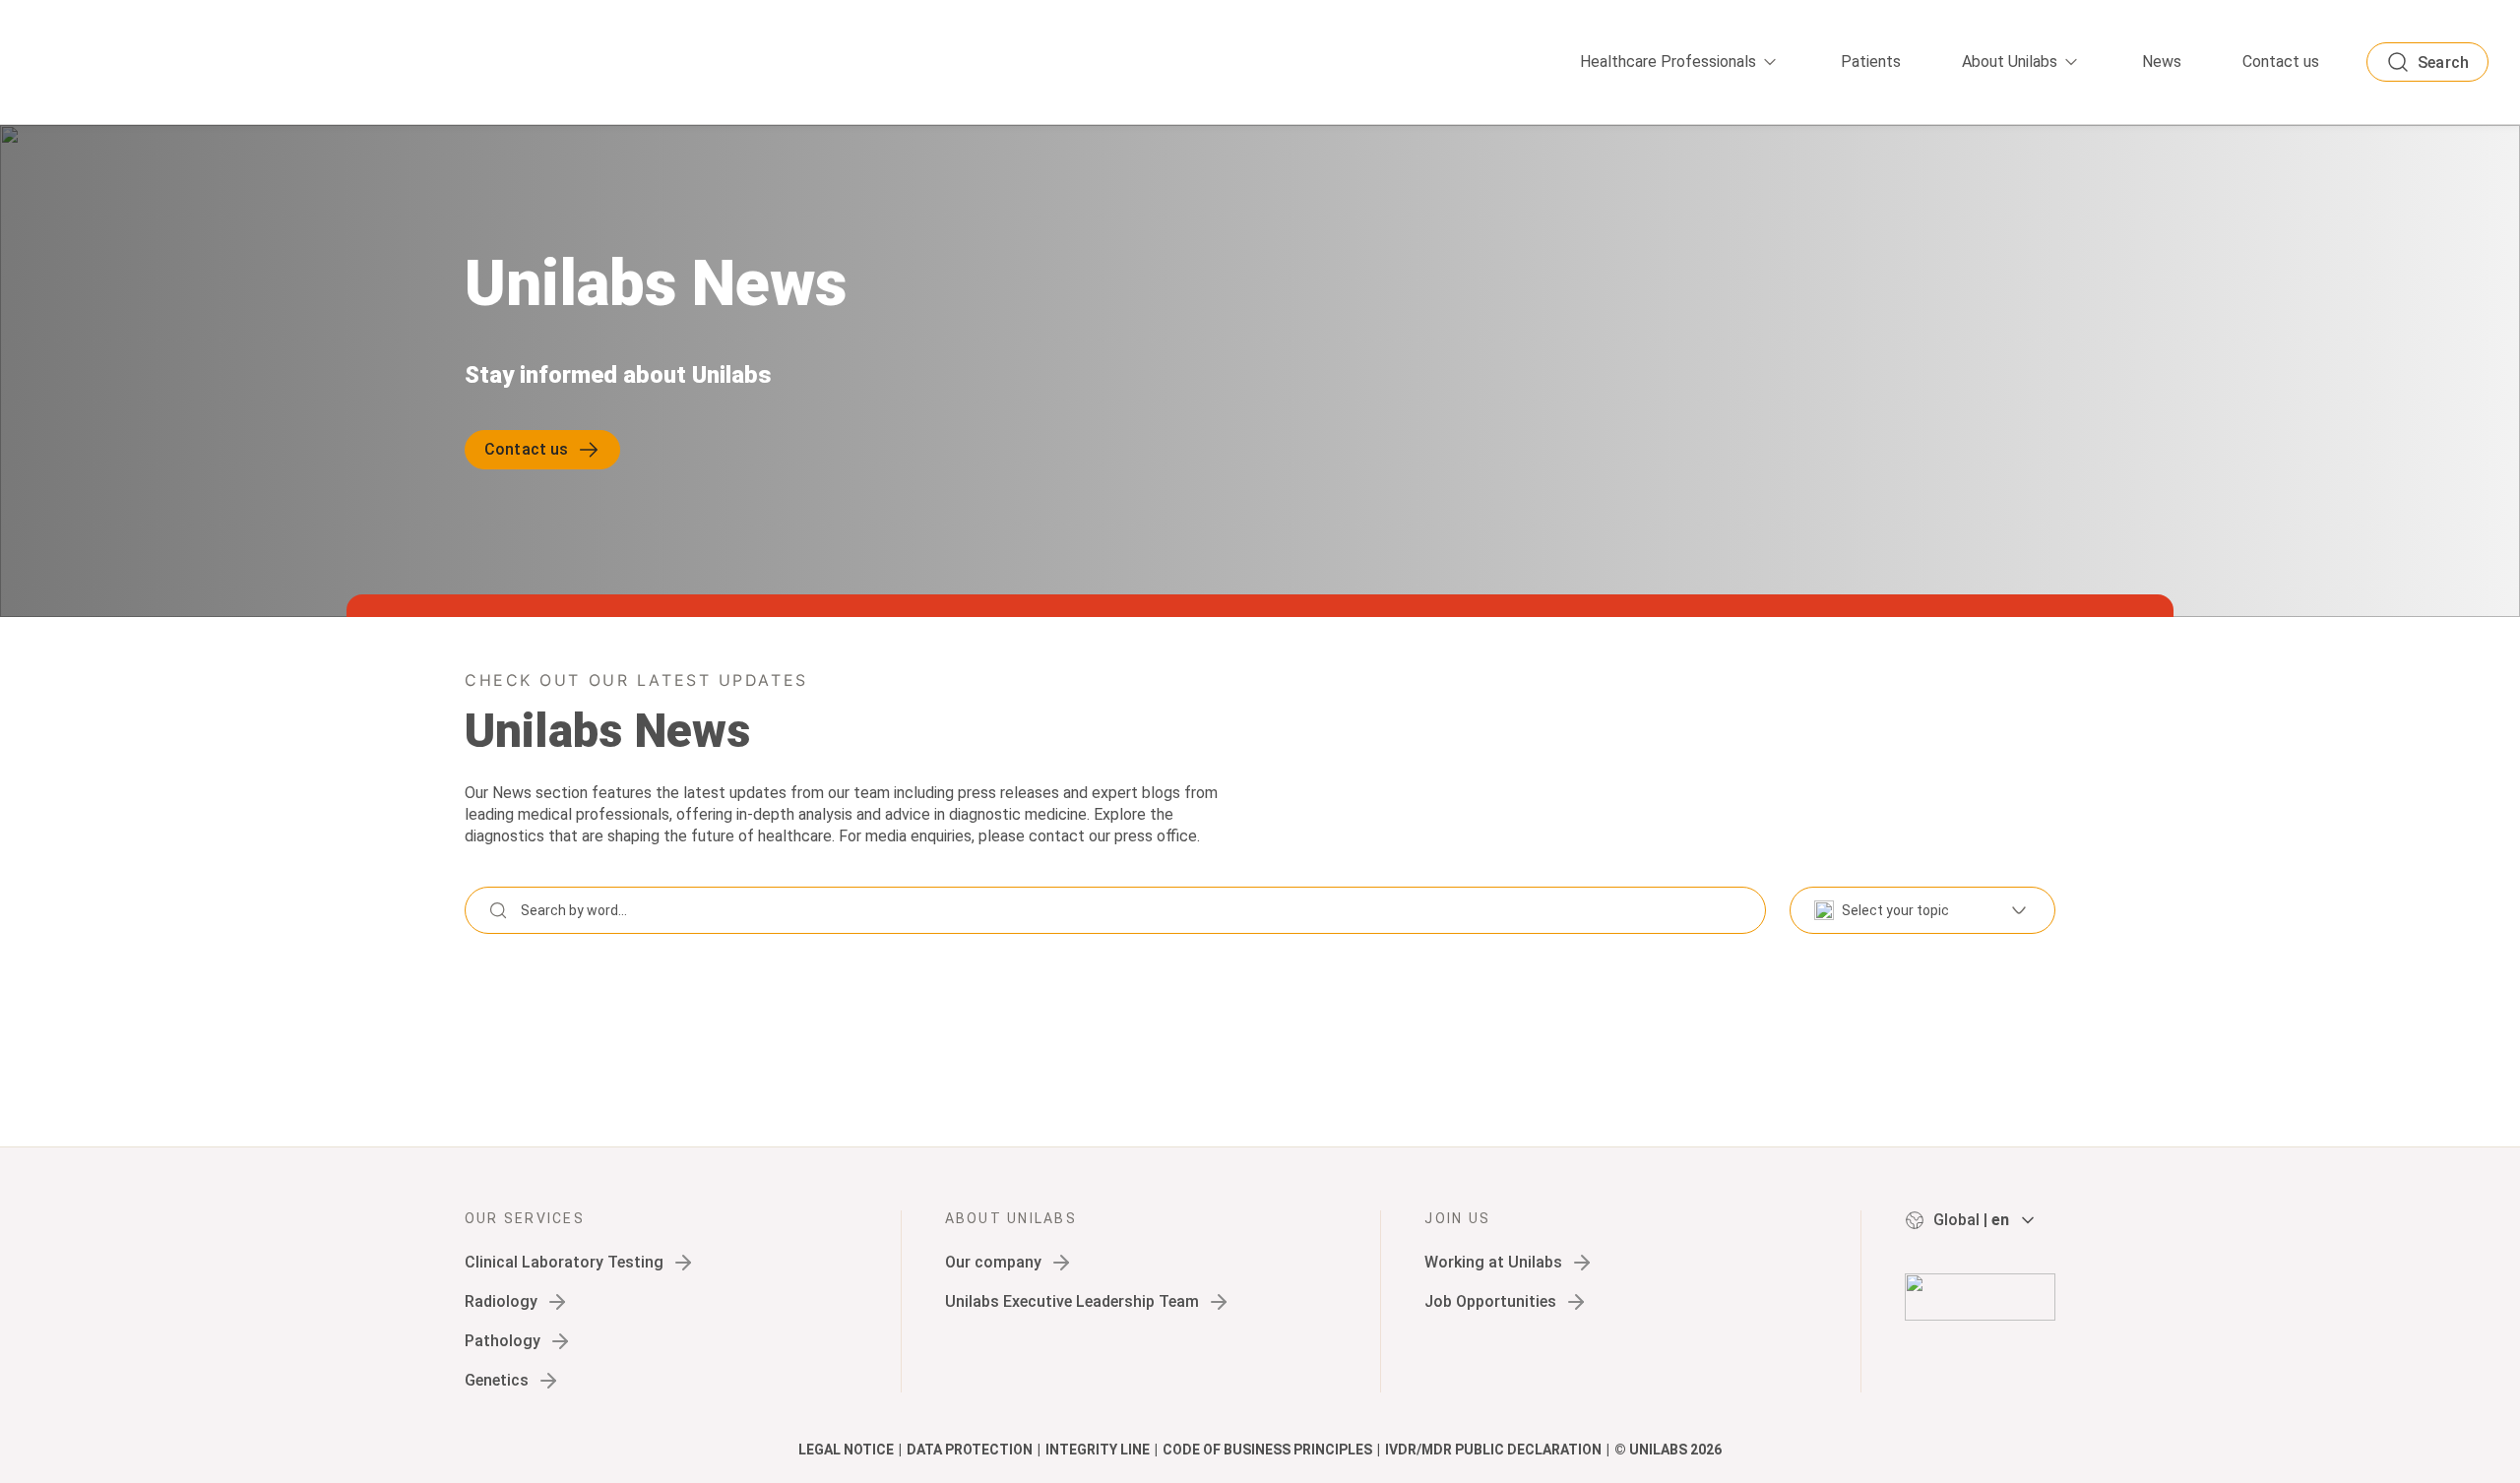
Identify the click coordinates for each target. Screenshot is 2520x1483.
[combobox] (1922, 910)
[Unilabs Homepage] (1980, 1297)
